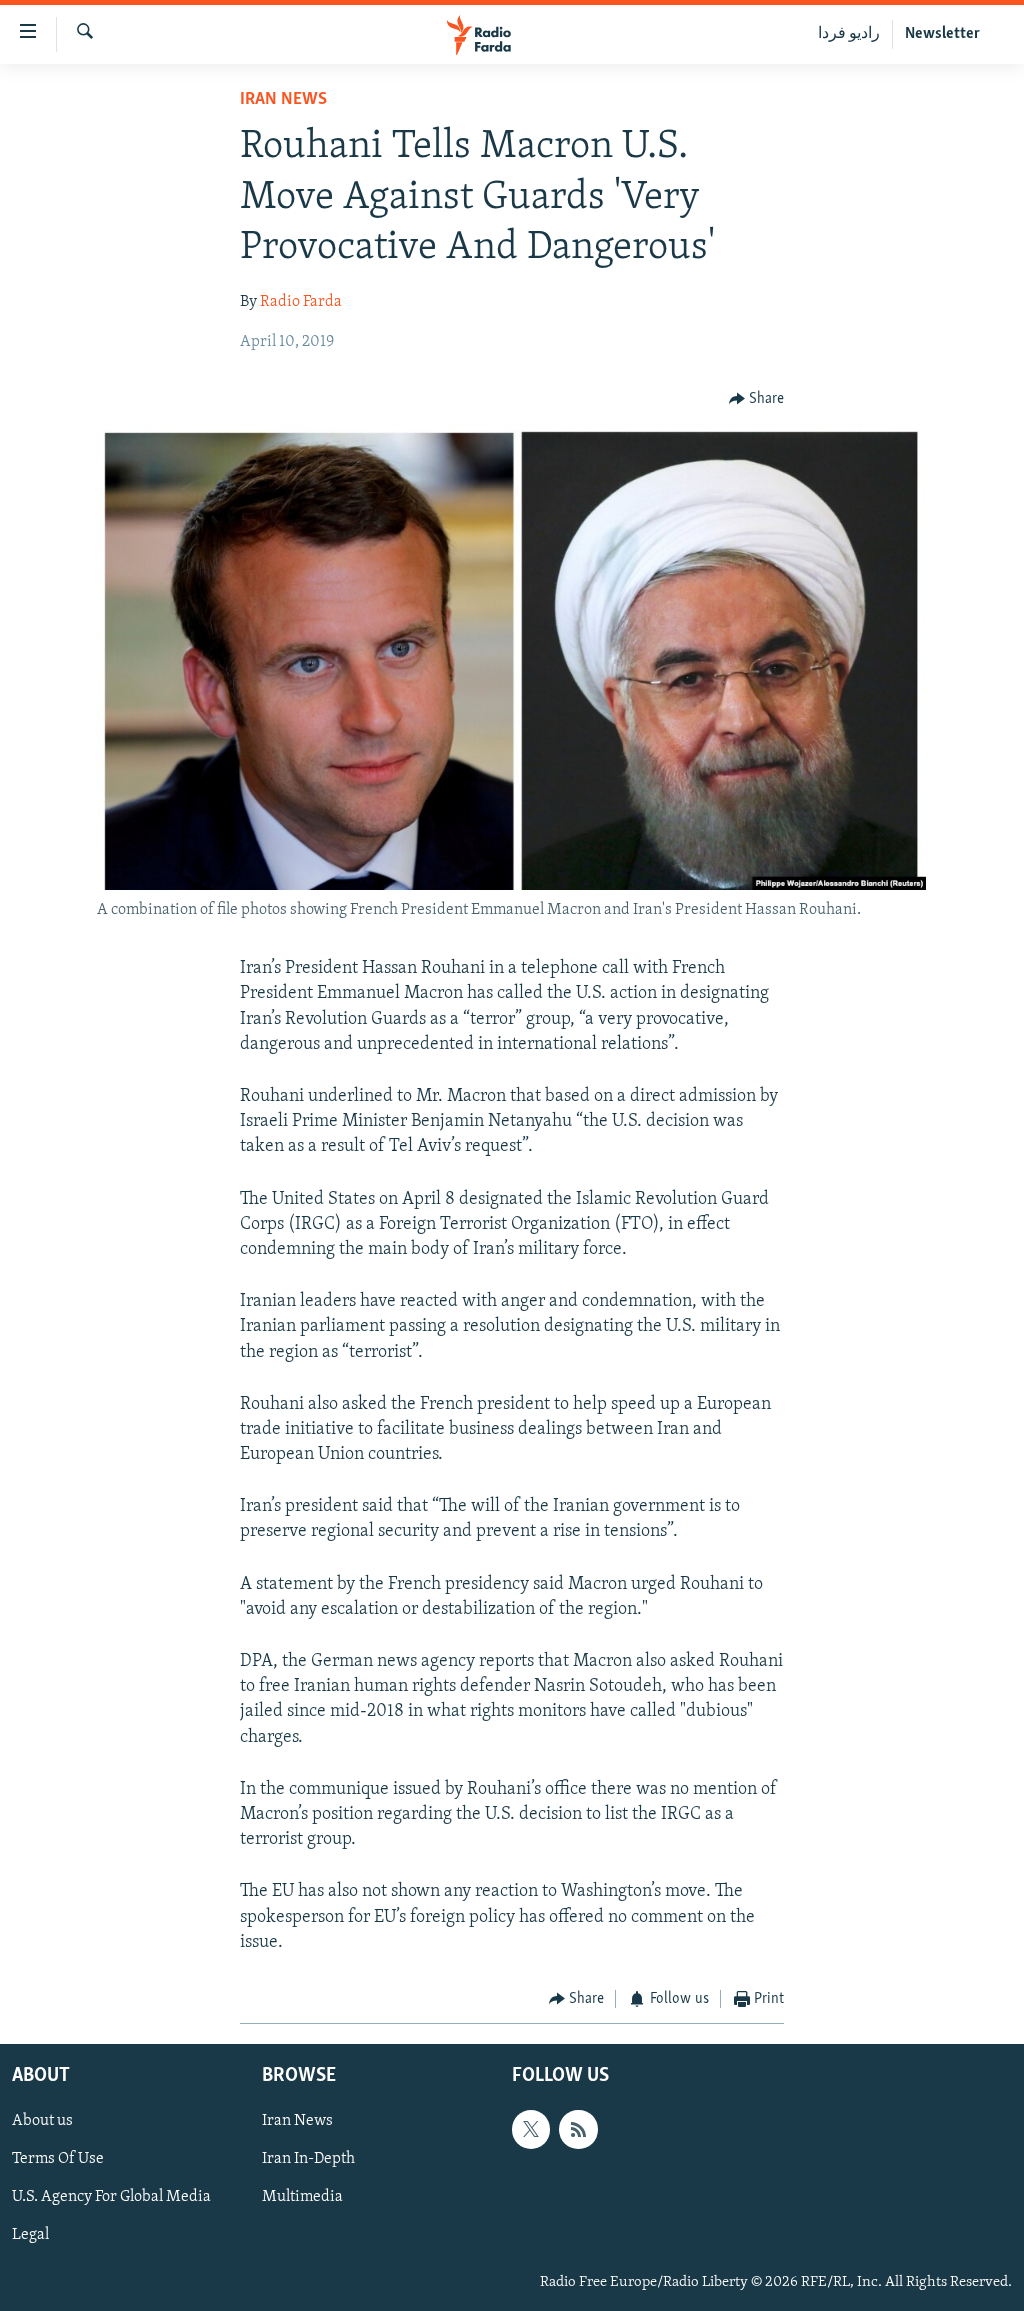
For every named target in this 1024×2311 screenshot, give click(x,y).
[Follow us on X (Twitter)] (531, 2130)
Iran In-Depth (308, 2160)
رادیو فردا (849, 34)
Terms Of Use (58, 2160)
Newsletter (942, 34)
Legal (30, 2236)
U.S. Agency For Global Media (111, 2198)
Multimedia (302, 2198)
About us (42, 2122)
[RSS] (578, 2130)
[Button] (757, 399)
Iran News (283, 100)
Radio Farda (301, 302)
